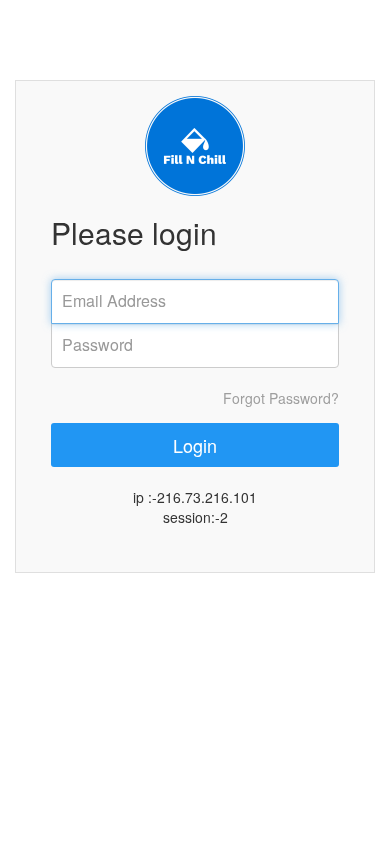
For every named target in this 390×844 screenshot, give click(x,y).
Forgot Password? (281, 398)
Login (195, 445)
